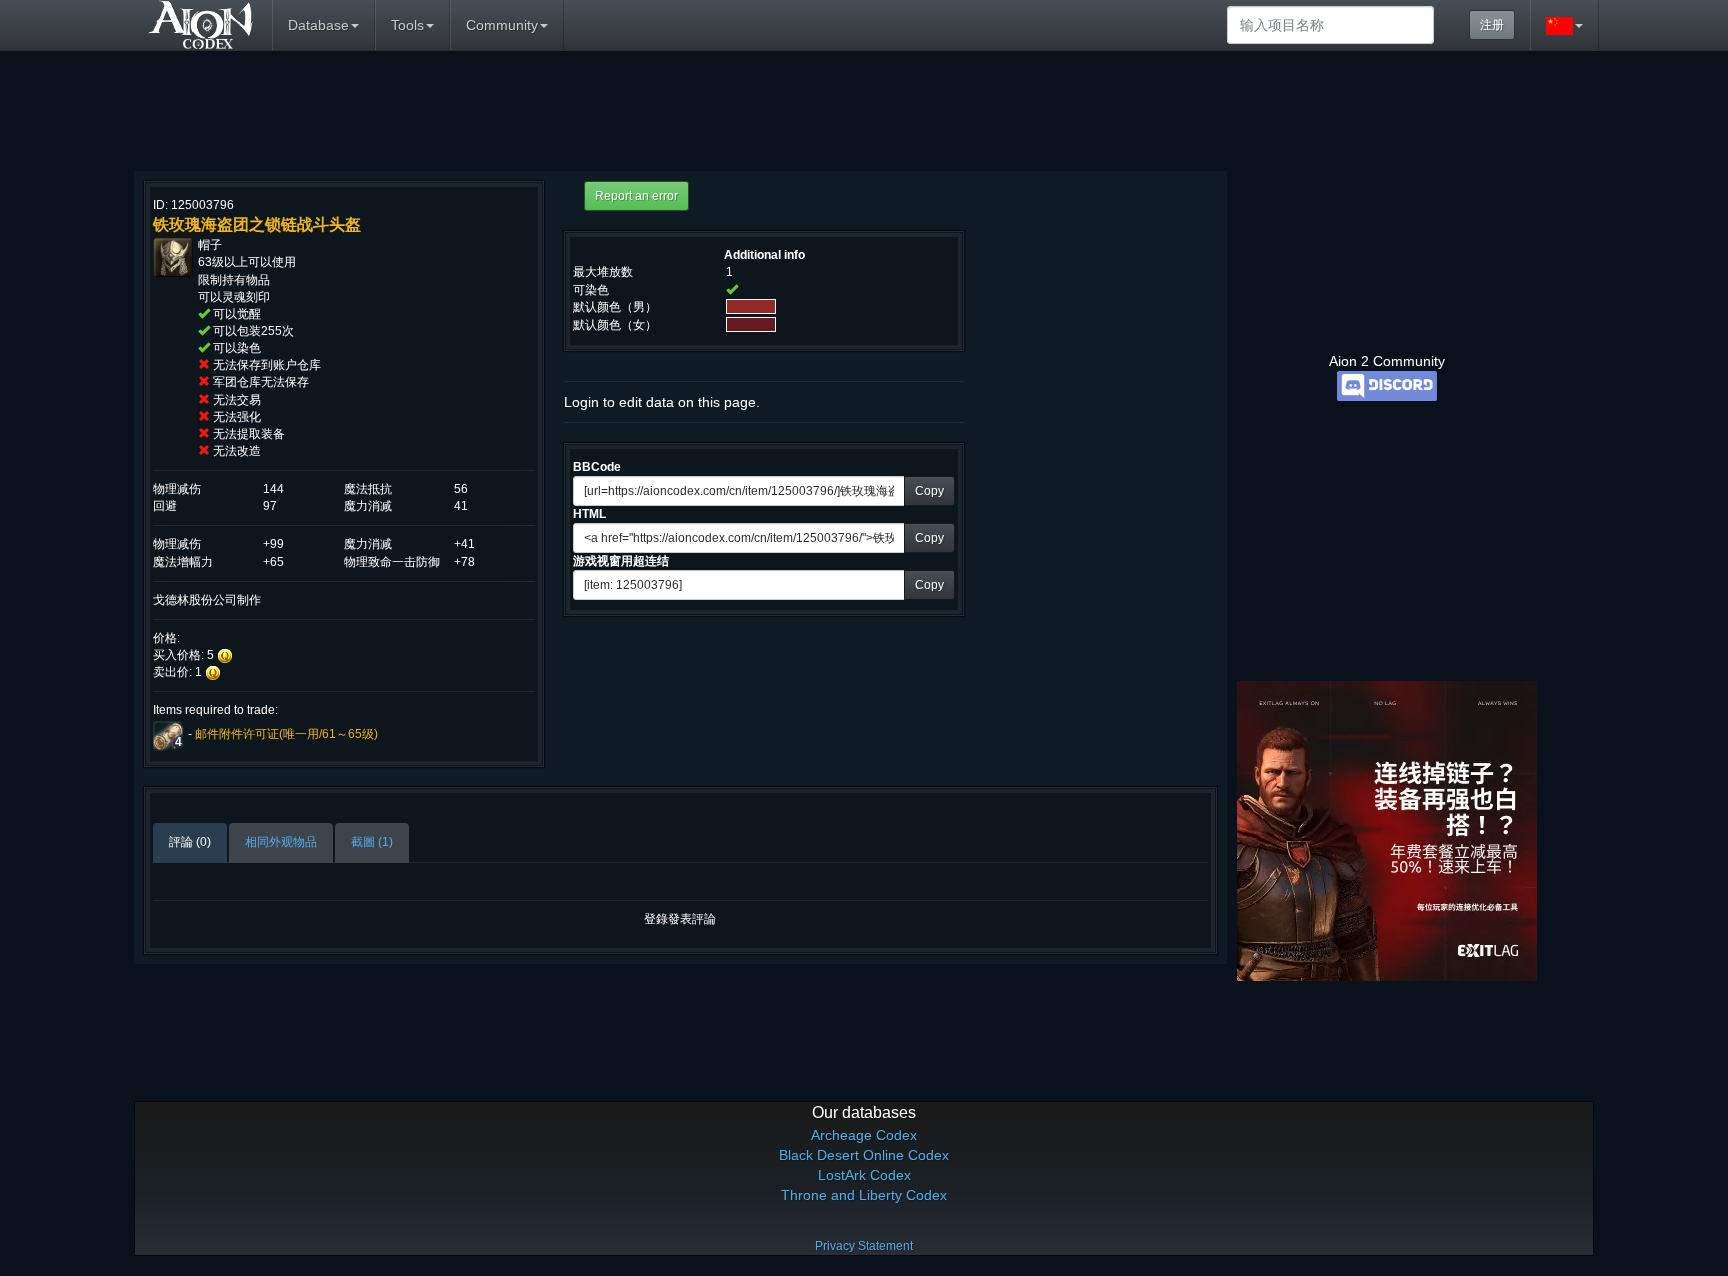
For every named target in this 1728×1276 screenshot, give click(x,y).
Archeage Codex (864, 1135)
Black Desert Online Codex (864, 1155)
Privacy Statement (864, 1246)
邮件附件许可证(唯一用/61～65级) (286, 735)
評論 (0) (190, 842)
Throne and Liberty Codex (864, 1195)
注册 (1492, 25)
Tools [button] (407, 25)
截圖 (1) (372, 842)
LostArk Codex (864, 1175)
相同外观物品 (281, 842)
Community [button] (502, 25)
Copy (929, 491)
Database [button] (318, 25)
